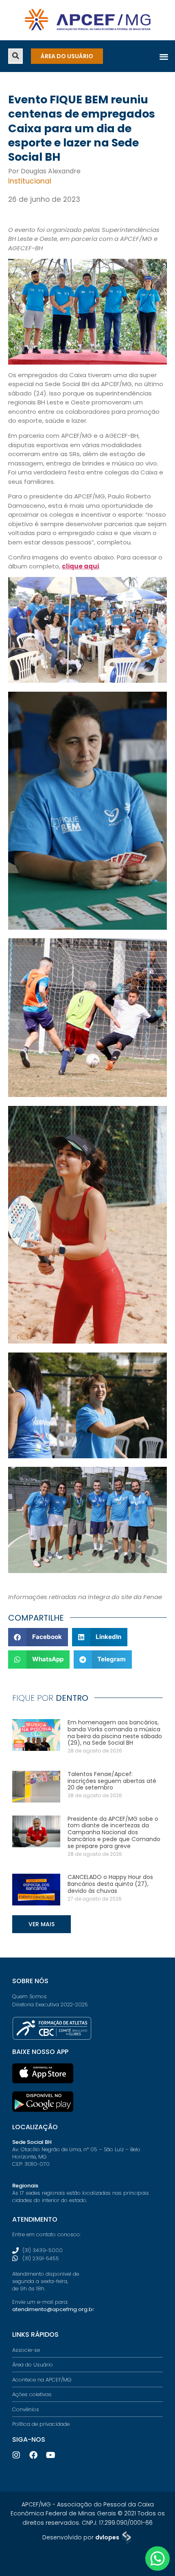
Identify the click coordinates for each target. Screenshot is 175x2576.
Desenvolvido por (81, 2537)
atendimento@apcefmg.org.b (52, 2309)
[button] (15, 56)
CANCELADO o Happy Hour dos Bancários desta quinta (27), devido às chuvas (110, 1884)
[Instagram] (16, 2455)
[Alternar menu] (164, 56)
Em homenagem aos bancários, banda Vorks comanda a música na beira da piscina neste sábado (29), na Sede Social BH (115, 1733)
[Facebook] (33, 2455)
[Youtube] (50, 2455)
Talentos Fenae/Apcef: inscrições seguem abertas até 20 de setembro (112, 1781)
